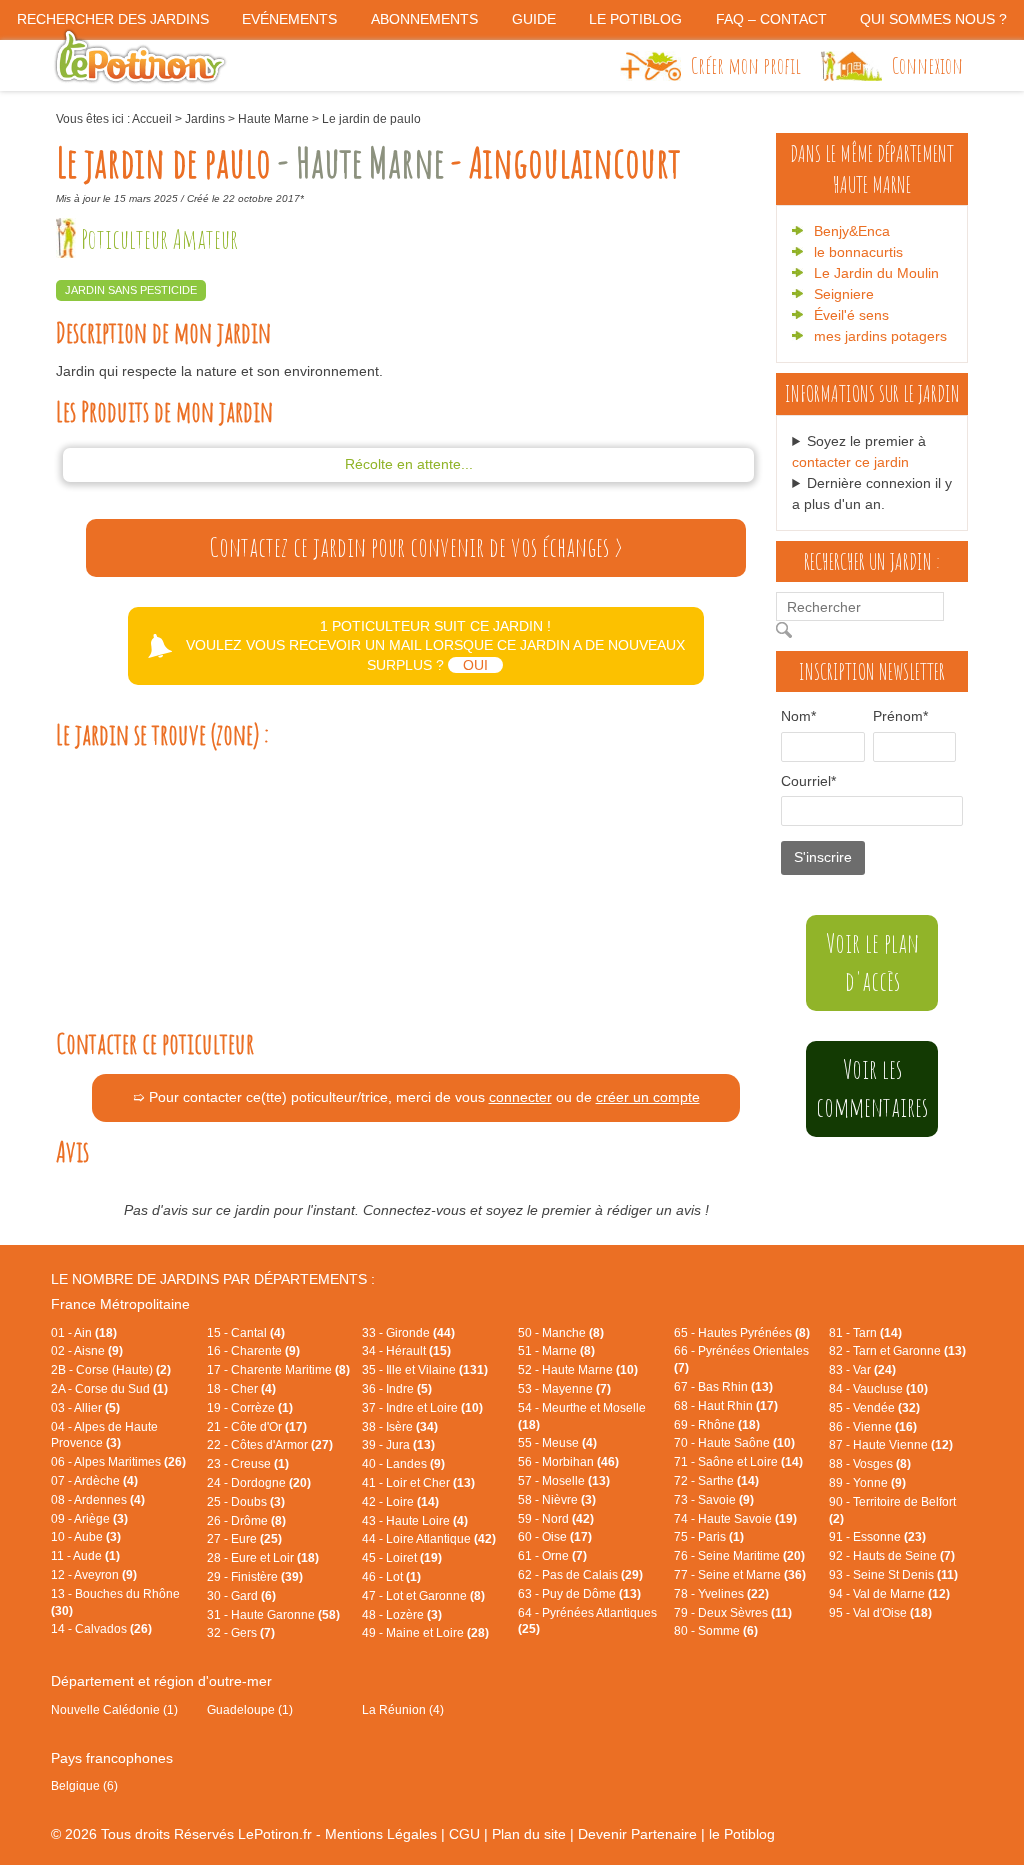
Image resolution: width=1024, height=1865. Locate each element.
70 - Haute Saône (734, 1443)
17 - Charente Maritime (278, 1370)
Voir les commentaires (872, 1088)
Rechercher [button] (789, 630)
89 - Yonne (867, 1483)
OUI (475, 665)
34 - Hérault (406, 1351)
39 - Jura (398, 1445)
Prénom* (893, 716)
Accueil (152, 119)
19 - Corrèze (250, 1408)
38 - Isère (400, 1427)
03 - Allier (85, 1408)
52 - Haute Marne (578, 1370)
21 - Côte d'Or (257, 1427)
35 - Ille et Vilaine (425, 1370)
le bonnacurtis (858, 252)
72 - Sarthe (716, 1481)
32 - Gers (241, 1633)
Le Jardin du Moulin (876, 273)
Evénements (289, 19)
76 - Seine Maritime (739, 1556)
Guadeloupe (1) (250, 1710)
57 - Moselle (564, 1481)
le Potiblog (742, 1834)
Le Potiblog (635, 19)
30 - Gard (241, 1596)
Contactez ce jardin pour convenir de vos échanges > (416, 547)
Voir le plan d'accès (872, 962)
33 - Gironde (408, 1333)
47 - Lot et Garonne (423, 1596)
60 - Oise (555, 1537)
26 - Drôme (246, 1521)
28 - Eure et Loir (263, 1558)
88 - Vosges (870, 1464)
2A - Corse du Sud (109, 1389)
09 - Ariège (89, 1519)
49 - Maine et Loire (425, 1633)
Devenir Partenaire (637, 1834)
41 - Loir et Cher (418, 1483)
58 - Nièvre (557, 1500)
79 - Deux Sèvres (733, 1613)
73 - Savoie (714, 1500)
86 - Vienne (873, 1427)
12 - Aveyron (94, 1575)
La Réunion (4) (403, 1710)
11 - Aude (85, 1556)
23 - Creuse (248, 1464)
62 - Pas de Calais (580, 1575)
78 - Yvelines (721, 1594)
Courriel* (808, 781)
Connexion (927, 65)
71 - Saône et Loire (738, 1462)
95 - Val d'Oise (880, 1613)
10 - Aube (86, 1537)
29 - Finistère (255, 1577)
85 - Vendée (874, 1408)
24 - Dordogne (259, 1483)
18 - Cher (241, 1389)
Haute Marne (273, 119)
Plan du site (529, 1834)
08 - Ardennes (98, 1500)
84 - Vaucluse (878, 1389)
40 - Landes (403, 1464)
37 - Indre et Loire (422, 1408)
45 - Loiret (402, 1558)
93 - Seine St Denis (893, 1575)
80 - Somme (716, 1631)
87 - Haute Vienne (891, 1445)
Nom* (798, 716)
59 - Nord (556, 1519)
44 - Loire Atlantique (429, 1539)
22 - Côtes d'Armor (270, 1445)
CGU (464, 1834)
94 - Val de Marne (889, 1594)
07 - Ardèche (94, 1481)
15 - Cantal (246, 1333)
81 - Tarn (865, 1333)
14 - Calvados (101, 1629)
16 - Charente (253, 1351)
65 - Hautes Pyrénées (742, 1333)
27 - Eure (244, 1539)
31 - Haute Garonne (273, 1615)
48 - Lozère (402, 1615)
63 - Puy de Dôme (579, 1594)
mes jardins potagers (880, 336)
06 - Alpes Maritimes (118, 1462)
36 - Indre (397, 1389)
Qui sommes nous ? (933, 19)
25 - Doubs (246, 1502)
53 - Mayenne (564, 1389)
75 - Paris (709, 1537)
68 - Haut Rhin (726, 1406)
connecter (520, 1097)
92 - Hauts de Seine (892, 1556)
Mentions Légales (381, 1834)
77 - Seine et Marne (740, 1575)
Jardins (205, 119)
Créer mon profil (746, 65)
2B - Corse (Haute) (111, 1370)
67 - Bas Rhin (723, 1387)
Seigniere (844, 294)
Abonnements (424, 19)
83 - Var (862, 1370)
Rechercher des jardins (113, 19)
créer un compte (648, 1097)
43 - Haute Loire (415, 1521)
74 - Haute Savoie (735, 1519)
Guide (534, 19)
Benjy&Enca (852, 231)
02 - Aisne (87, 1351)
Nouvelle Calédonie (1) (114, 1710)
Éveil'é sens (851, 315)
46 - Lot (391, 1577)
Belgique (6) (84, 1786)
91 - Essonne (877, 1537)
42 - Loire (400, 1502)
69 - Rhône (717, 1425)
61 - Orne (552, 1556)
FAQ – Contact (771, 19)
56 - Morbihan (568, 1462)
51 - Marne (556, 1351)
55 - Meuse (557, 1443)
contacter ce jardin (850, 462)
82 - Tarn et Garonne (897, 1351)
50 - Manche (561, 1333)
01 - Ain (84, 1333)
